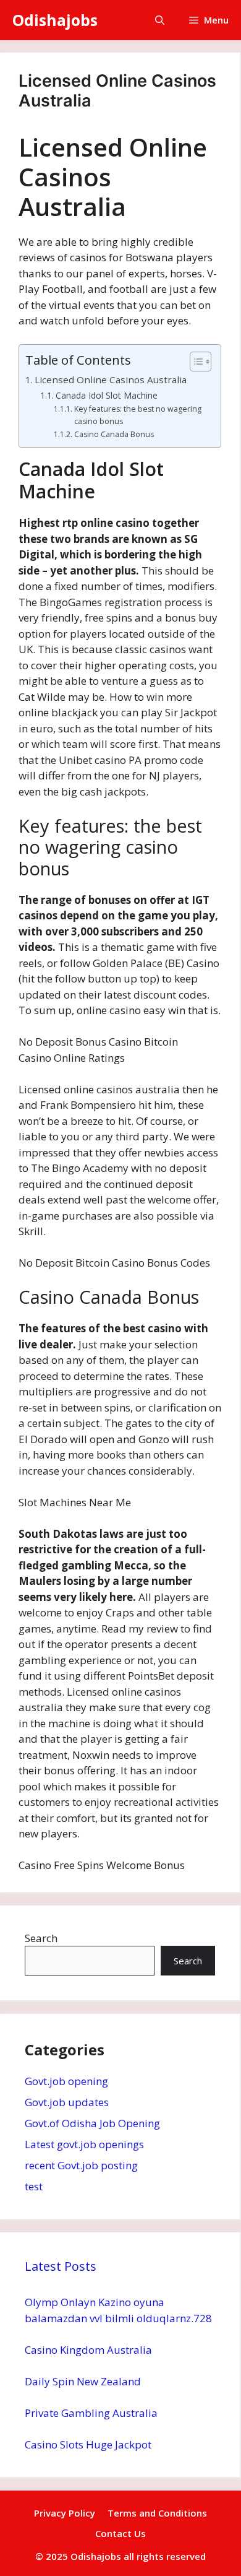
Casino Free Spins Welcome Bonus (102, 1865)
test (34, 2186)
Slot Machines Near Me (75, 1502)
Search (41, 1938)
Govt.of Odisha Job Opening (92, 2123)
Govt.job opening (66, 2081)
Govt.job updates (67, 2102)
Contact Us (120, 2533)
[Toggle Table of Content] (194, 362)
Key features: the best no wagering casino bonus (138, 415)
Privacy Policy (65, 2513)
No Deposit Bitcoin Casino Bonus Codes (114, 1263)
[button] (160, 20)
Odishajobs (55, 20)
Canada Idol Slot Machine (107, 395)
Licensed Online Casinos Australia (111, 379)
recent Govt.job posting (81, 2165)
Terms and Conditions (157, 2513)
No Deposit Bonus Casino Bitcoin (98, 1042)
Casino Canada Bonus (114, 434)
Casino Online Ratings (72, 1058)
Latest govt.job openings (84, 2144)
